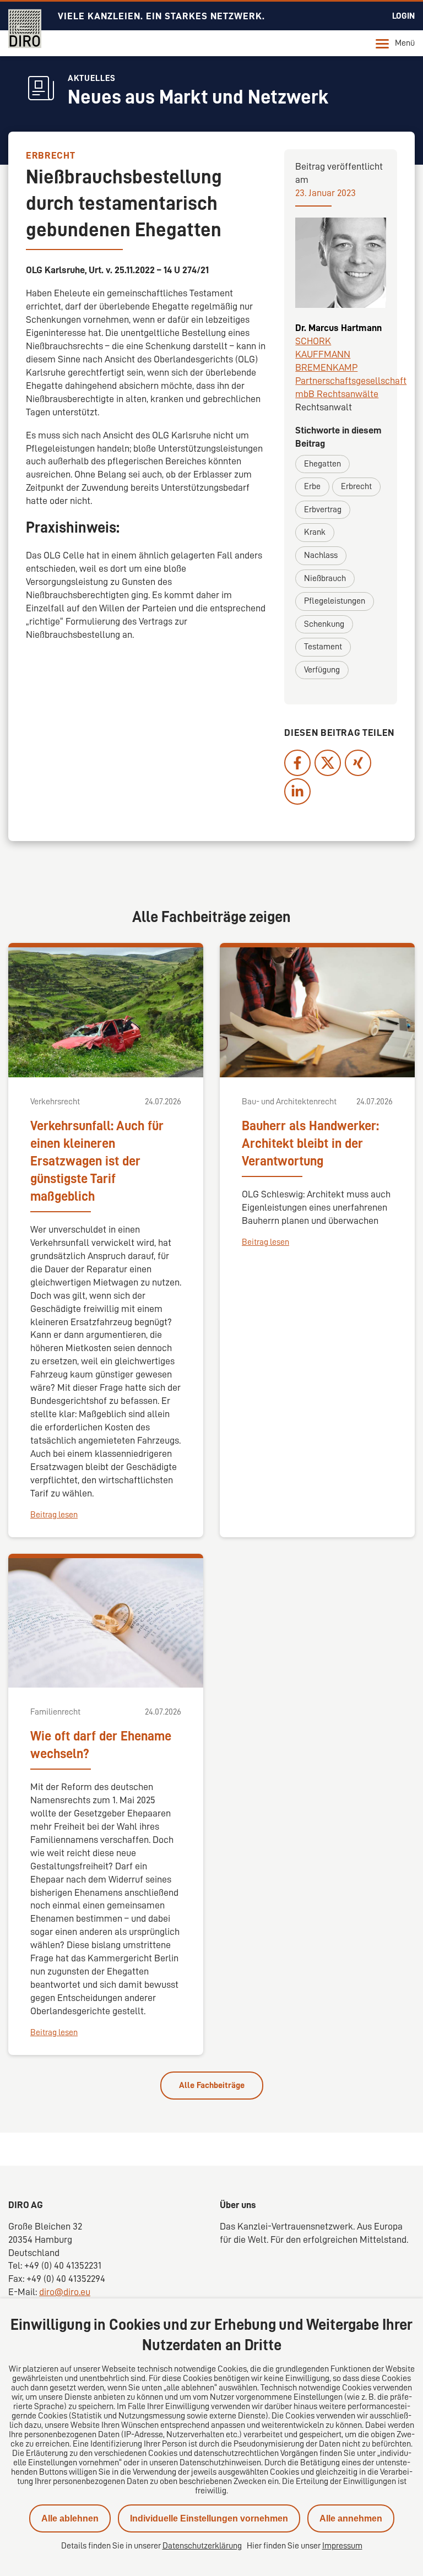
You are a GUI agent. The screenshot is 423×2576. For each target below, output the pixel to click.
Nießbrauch (325, 578)
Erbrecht (356, 486)
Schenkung (324, 624)
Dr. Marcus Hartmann (338, 328)
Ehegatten (322, 464)
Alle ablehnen (70, 2518)
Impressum (342, 2546)
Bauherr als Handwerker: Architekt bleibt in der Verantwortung (310, 1143)
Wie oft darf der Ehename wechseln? (101, 1745)
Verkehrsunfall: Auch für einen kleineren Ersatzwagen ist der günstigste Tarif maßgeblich (97, 1161)
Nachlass (321, 555)
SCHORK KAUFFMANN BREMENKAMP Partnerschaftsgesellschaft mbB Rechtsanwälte (351, 367)
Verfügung (322, 670)
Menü (405, 43)
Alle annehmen (351, 2518)
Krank (315, 532)
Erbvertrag (323, 509)
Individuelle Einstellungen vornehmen (209, 2518)
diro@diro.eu (65, 2292)
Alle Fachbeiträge (212, 2085)
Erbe (312, 486)
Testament (323, 647)
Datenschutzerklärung (202, 2546)
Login (403, 16)
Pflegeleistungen (335, 601)
